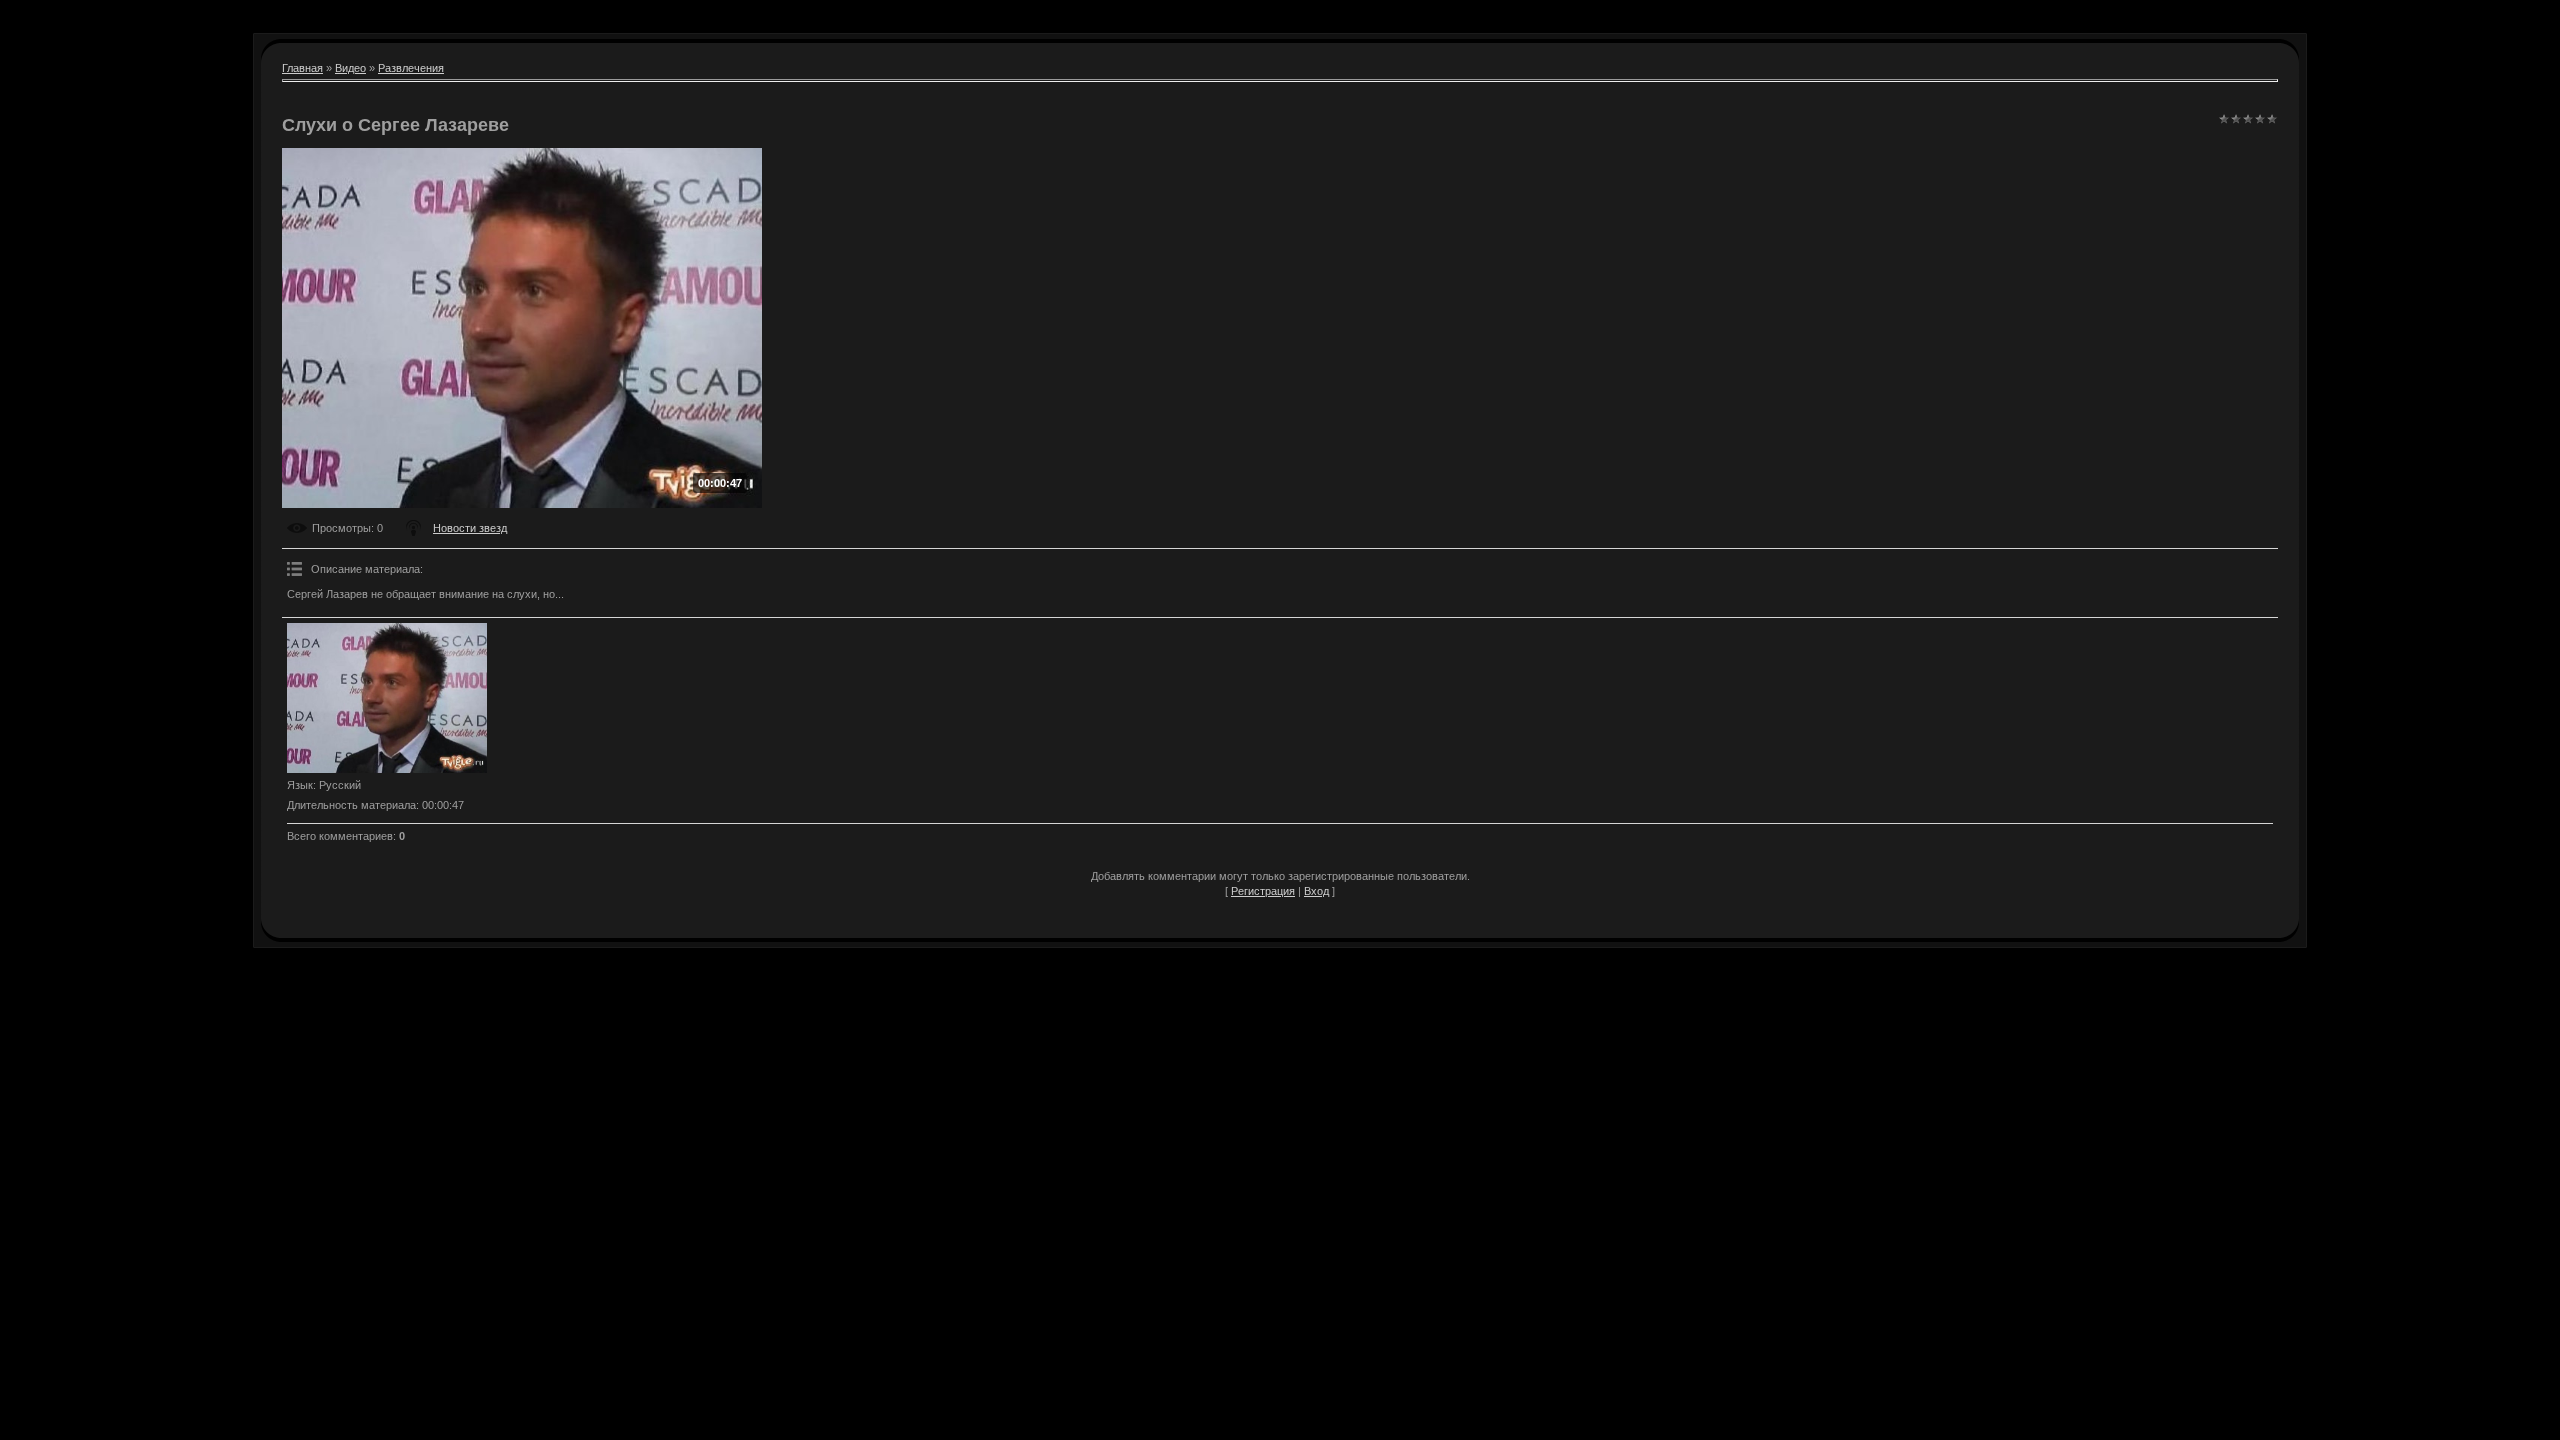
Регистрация (1263, 891)
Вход (1316, 891)
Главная (302, 68)
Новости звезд (470, 528)
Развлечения (411, 68)
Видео (350, 68)
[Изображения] (387, 698)
